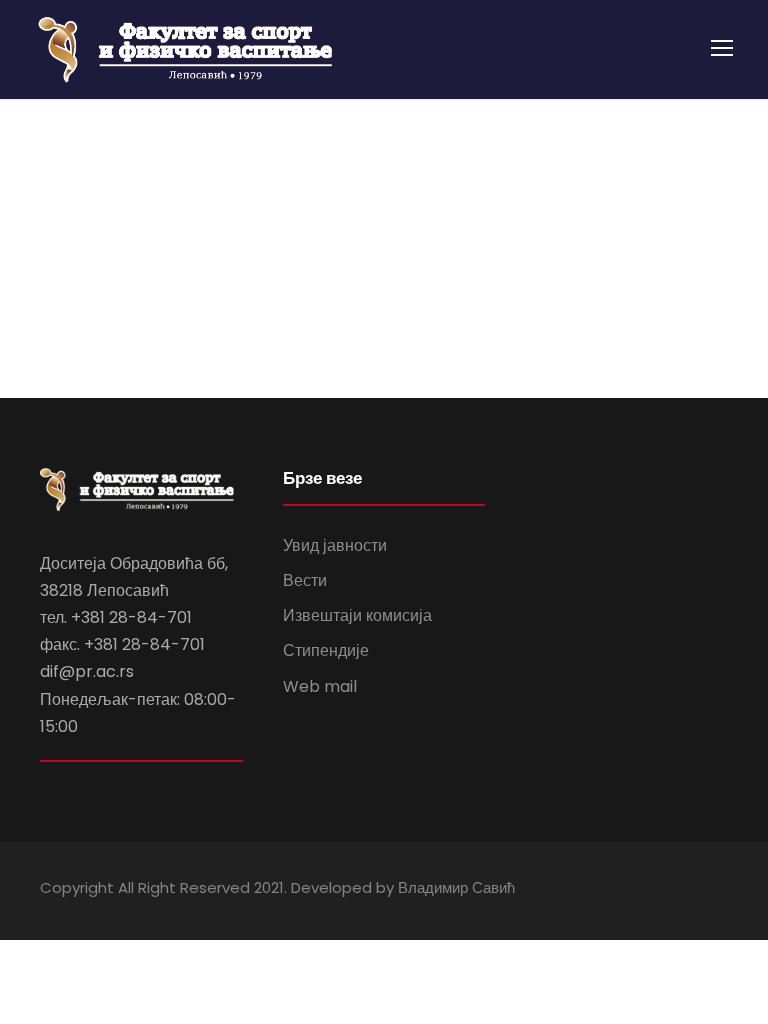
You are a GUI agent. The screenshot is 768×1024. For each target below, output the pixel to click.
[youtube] (685, 890)
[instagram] (720, 890)
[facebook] (650, 890)
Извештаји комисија (357, 615)
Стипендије (326, 650)
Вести (305, 580)
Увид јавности (335, 545)
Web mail (320, 686)
